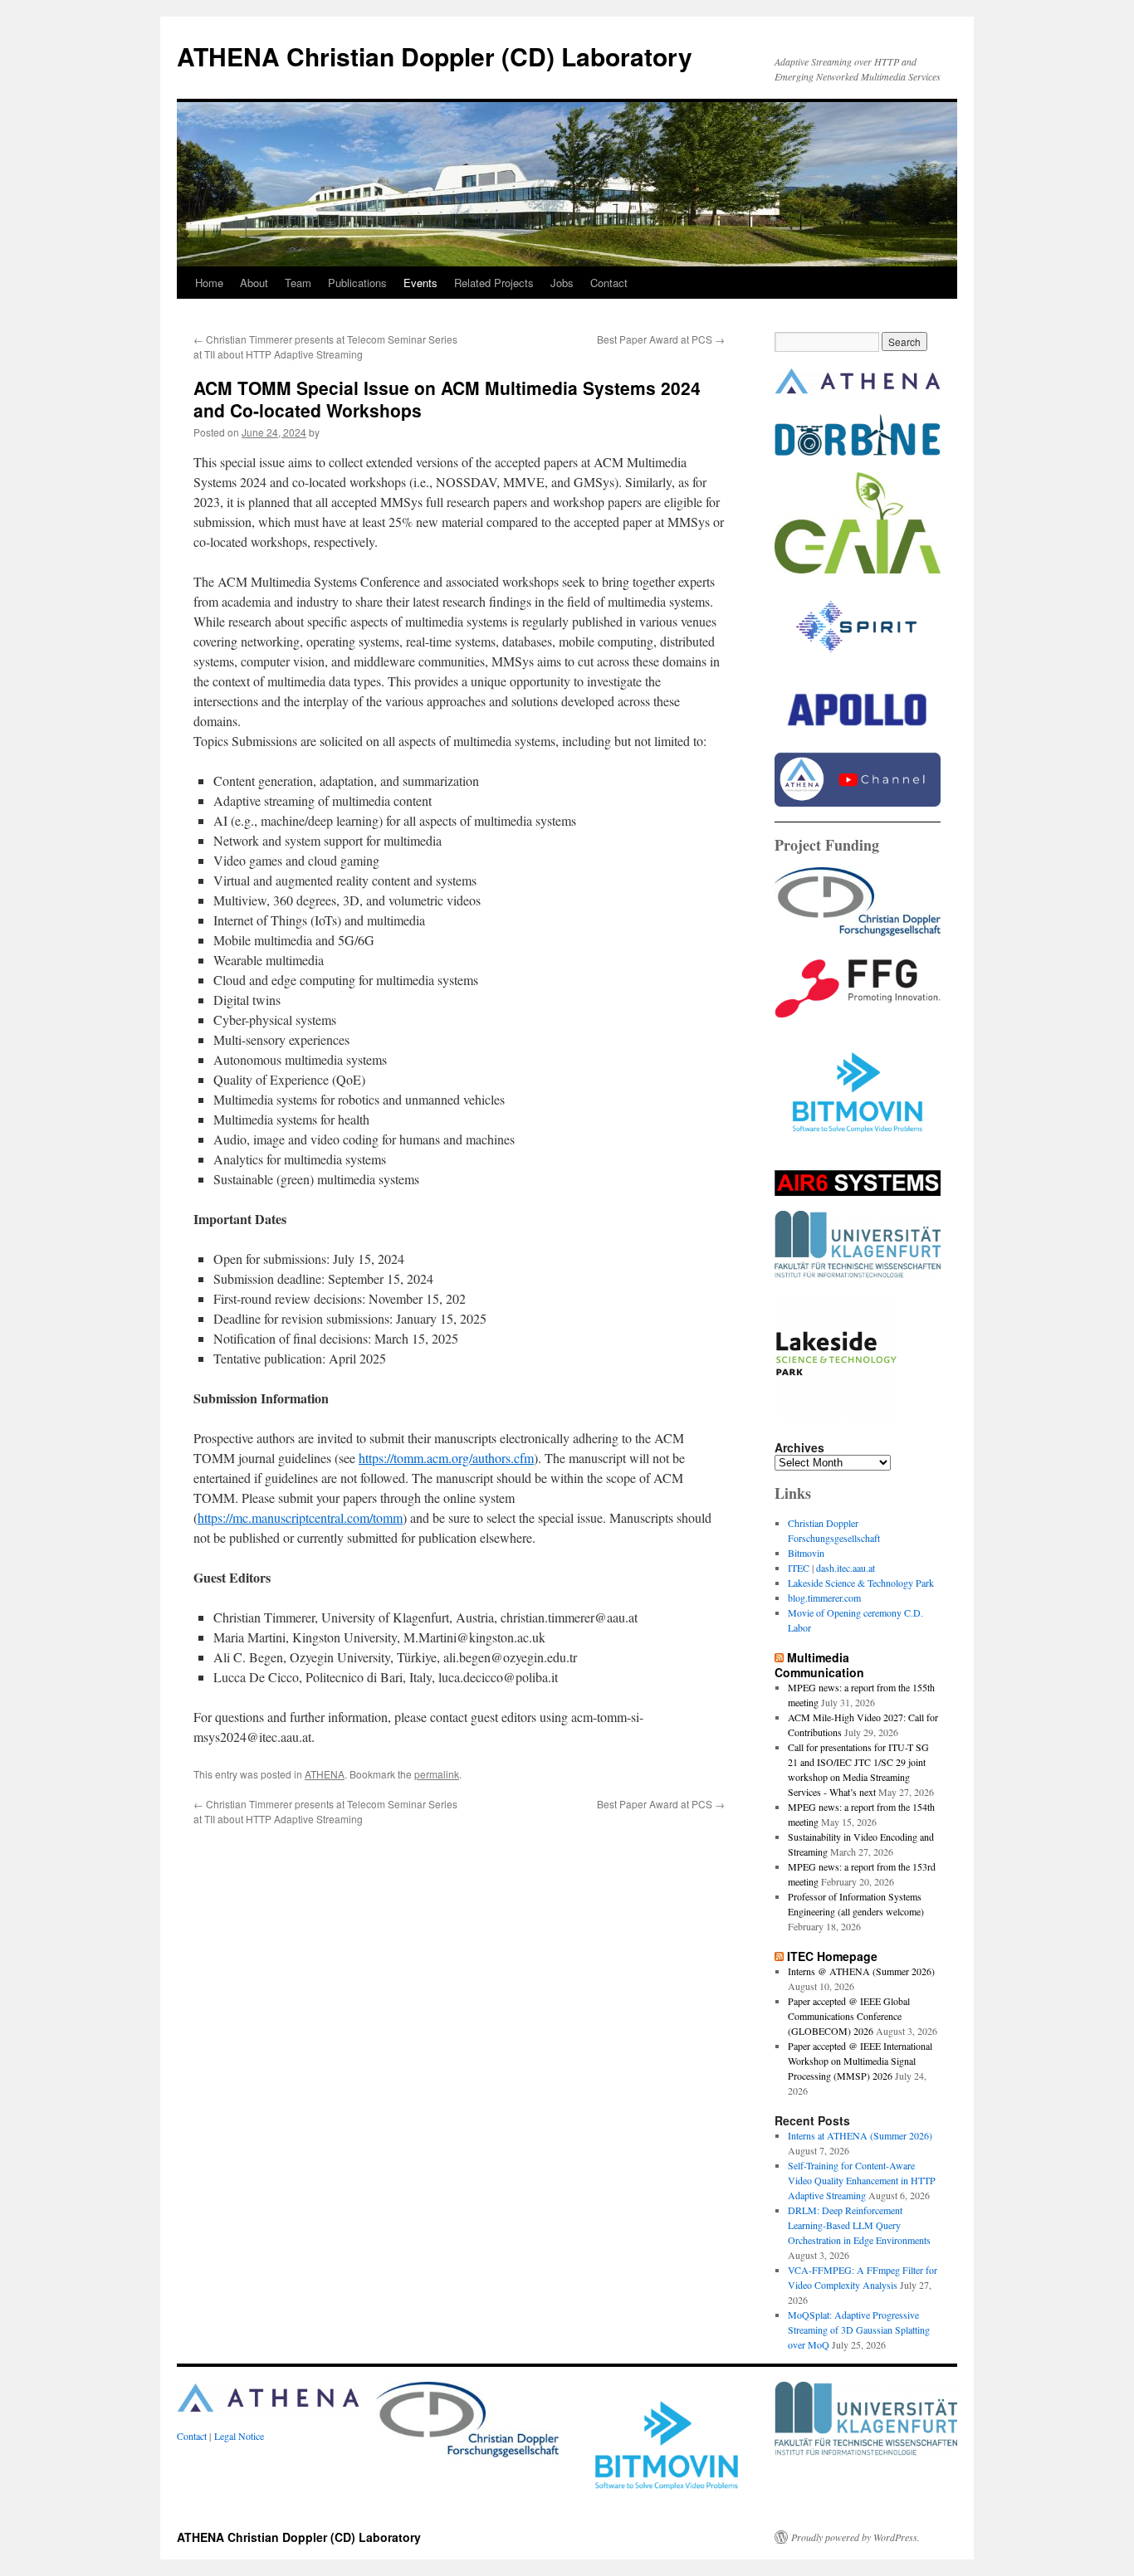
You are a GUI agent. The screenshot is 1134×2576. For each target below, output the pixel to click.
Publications (357, 283)
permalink (437, 1774)
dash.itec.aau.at (846, 1568)
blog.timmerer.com (824, 1598)
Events (420, 283)
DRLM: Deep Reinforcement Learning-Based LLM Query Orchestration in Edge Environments (859, 2225)
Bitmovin (806, 1553)
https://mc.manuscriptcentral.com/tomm (300, 1517)
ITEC (799, 1568)
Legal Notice (239, 2436)
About (254, 283)
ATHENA (325, 1774)
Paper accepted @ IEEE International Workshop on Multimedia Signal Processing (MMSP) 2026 (860, 2061)
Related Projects (494, 283)
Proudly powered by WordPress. (855, 2537)
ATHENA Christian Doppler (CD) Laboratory (435, 56)
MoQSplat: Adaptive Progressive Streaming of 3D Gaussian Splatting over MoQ (859, 2330)
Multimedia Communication (819, 1665)
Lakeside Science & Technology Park (861, 1583)
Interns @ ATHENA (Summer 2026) (861, 1971)
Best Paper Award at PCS (661, 339)
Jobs (562, 283)
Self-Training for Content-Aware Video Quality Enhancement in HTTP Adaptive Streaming (862, 2180)
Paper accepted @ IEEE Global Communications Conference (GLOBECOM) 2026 (849, 2016)
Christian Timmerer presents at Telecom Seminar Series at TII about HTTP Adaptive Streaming (325, 346)
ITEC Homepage (832, 1956)
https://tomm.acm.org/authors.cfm (446, 1458)
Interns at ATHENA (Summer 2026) (860, 2135)
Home (209, 283)
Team (298, 283)
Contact (609, 283)
